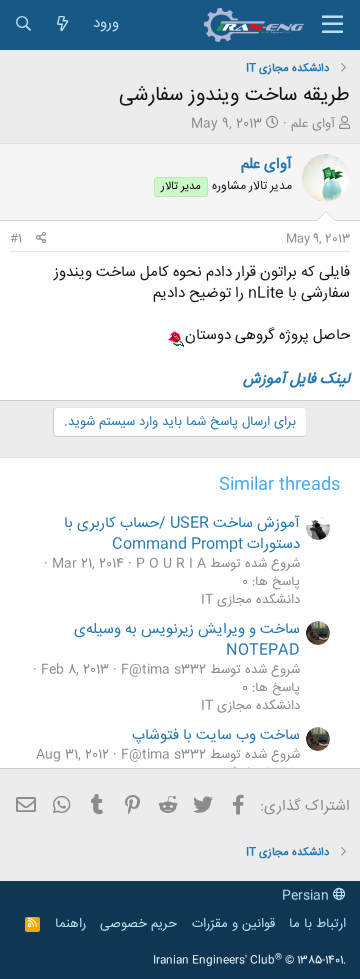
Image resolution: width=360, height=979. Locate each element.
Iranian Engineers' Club (249, 961)
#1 (16, 239)
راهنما (70, 924)
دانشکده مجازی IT (250, 600)
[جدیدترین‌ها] (62, 24)
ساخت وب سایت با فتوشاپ (216, 735)
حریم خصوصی (138, 924)
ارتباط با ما (317, 924)
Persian (307, 896)
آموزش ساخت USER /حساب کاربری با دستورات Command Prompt (182, 534)
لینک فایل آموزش (296, 379)
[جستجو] (23, 24)
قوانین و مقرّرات (233, 924)
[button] (332, 25)
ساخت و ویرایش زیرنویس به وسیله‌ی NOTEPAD (187, 640)
